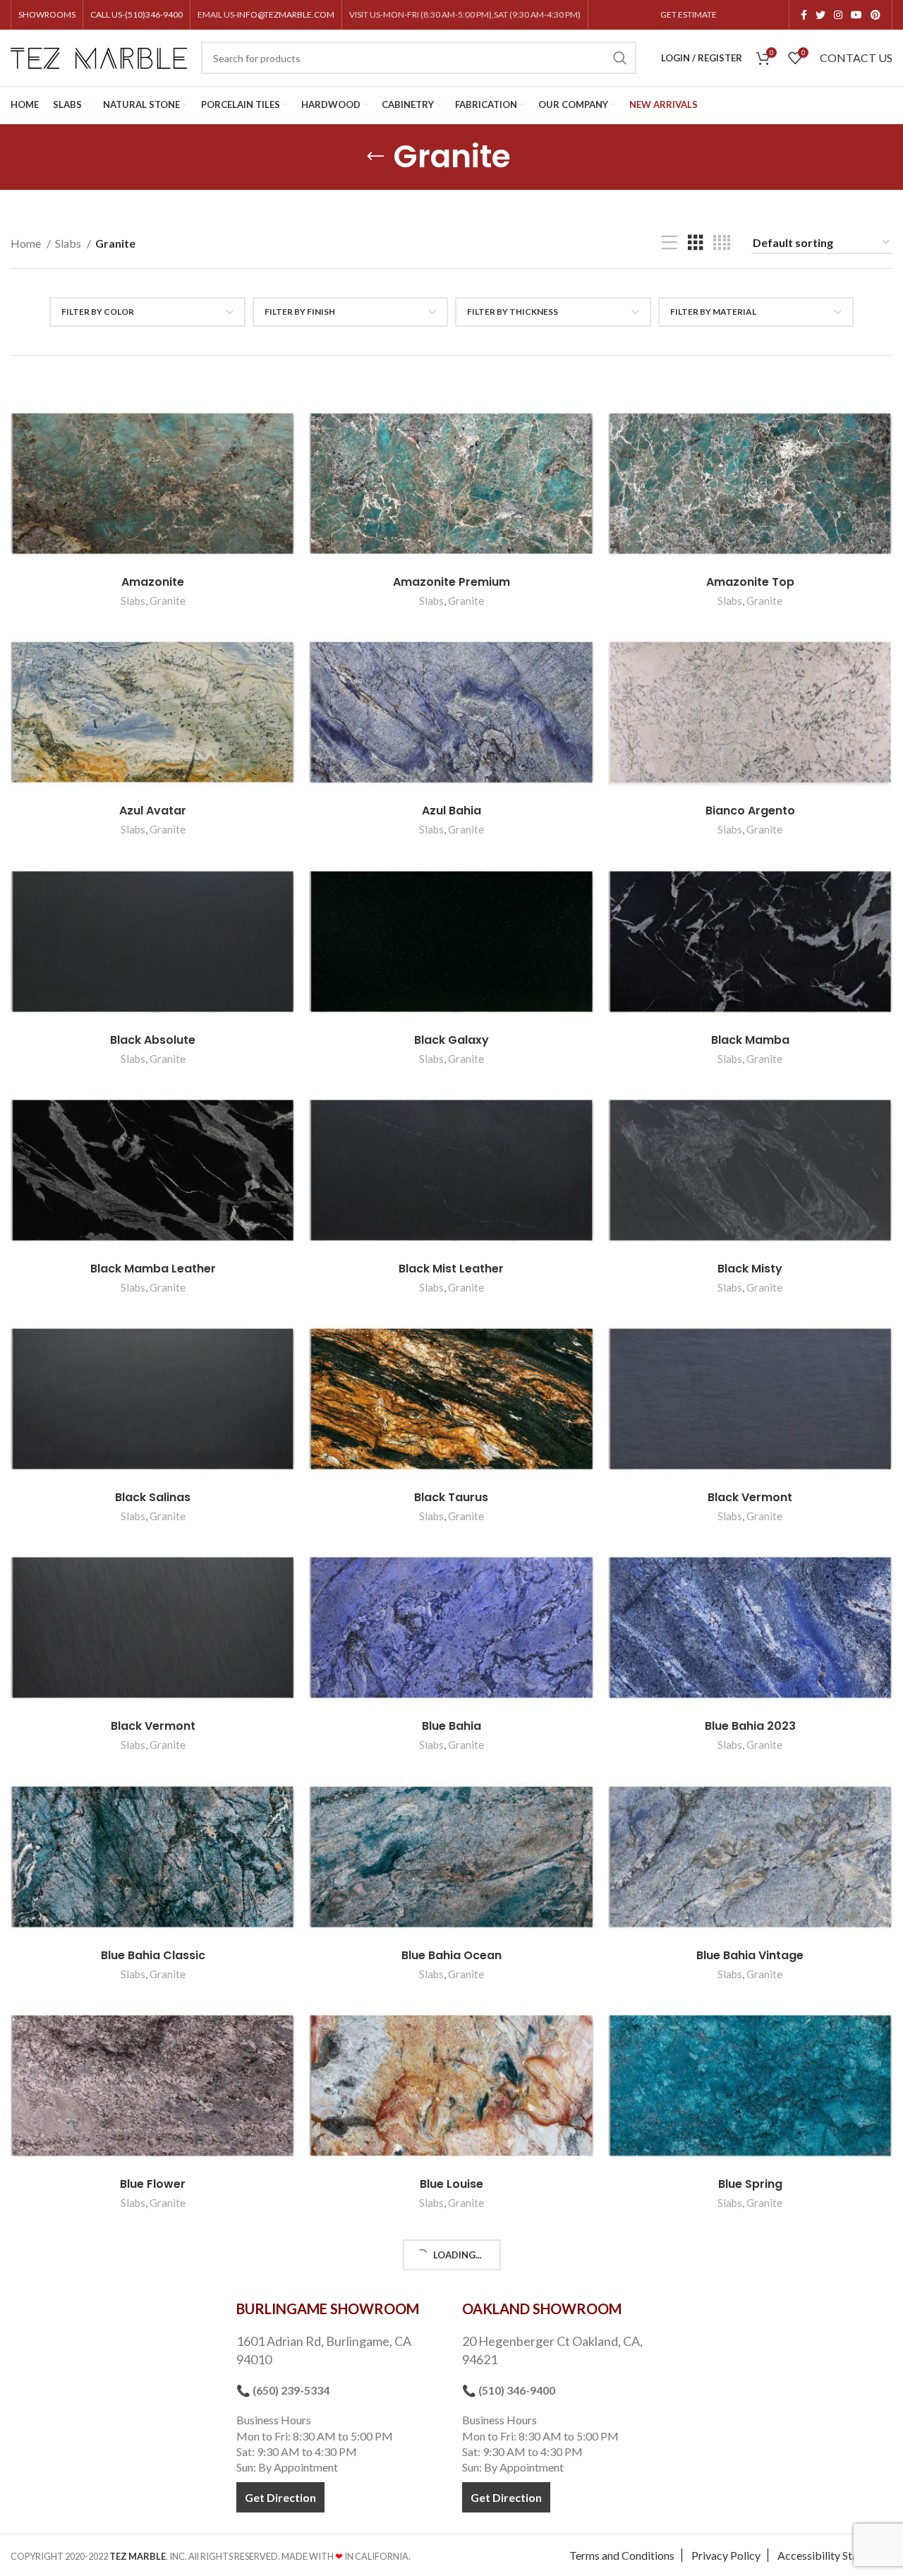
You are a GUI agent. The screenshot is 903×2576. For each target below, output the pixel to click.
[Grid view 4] (722, 243)
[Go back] (375, 157)
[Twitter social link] (820, 15)
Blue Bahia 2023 (750, 1726)
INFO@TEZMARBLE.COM (286, 14)
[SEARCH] (620, 58)
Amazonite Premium (451, 582)
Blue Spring (750, 2184)
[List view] (669, 243)
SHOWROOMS (47, 14)
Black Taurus (451, 1497)
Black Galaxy (451, 1040)
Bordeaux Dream (153, 2413)
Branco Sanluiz (750, 2413)
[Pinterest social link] (875, 15)
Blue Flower (153, 2184)
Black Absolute (153, 1040)
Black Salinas (153, 1497)
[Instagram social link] (838, 15)
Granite (168, 601)
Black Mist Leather (451, 1269)
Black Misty (750, 1269)
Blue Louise (451, 2184)
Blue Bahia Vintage (750, 1955)
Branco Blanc (451, 2413)
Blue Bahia (451, 1726)
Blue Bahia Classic (153, 1955)
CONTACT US (856, 58)
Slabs (69, 243)
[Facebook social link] (804, 15)
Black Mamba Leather (153, 1269)
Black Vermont (750, 1497)
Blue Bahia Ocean (451, 1955)
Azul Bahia (451, 811)
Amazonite (153, 582)
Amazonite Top (750, 582)
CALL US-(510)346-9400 (137, 14)
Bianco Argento (750, 811)
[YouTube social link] (856, 15)
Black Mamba (750, 1040)
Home (27, 243)
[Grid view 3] (696, 243)
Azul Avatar (153, 811)
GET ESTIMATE (689, 14)
